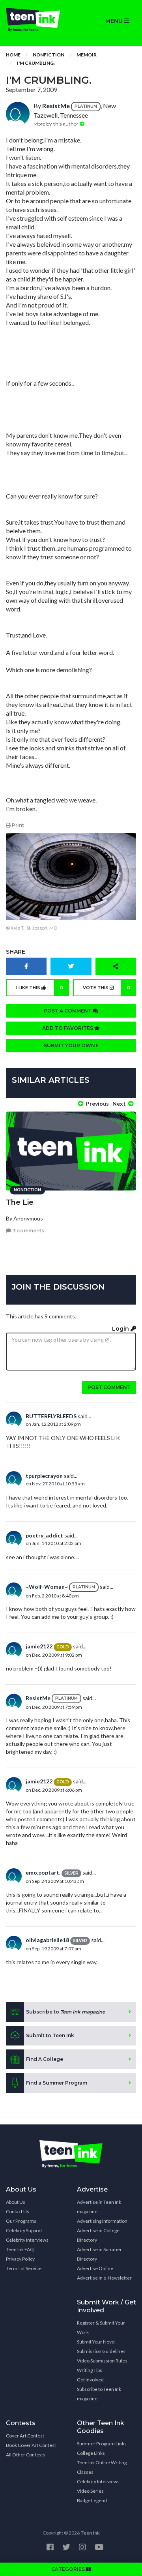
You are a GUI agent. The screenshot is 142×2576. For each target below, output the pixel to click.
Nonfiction (49, 55)
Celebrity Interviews (27, 2240)
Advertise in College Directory (98, 2235)
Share (16, 952)
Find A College (45, 2059)
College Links (91, 2453)
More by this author (57, 124)
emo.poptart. (43, 1872)
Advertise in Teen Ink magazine (99, 2207)
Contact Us (18, 2211)
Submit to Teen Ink (50, 2035)
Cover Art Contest (25, 2436)
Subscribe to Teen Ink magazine (99, 2394)
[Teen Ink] (35, 20)
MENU (115, 21)
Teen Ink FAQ (20, 2249)
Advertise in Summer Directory (99, 2254)
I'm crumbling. (36, 63)
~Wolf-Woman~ (47, 1587)
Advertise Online (95, 2268)
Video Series (90, 2491)
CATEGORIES (69, 2569)
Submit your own (70, 1045)
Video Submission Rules (102, 2361)
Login (121, 1329)
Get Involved (90, 2380)
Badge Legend (92, 2500)
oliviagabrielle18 (47, 1940)
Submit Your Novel (96, 2342)
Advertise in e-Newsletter (104, 2278)
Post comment (109, 1387)
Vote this (107, 988)
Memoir (87, 55)
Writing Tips (90, 2370)
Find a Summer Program (57, 2083)
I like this (40, 988)
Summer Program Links (102, 2444)
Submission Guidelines (101, 2351)
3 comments (28, 1231)
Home (13, 55)
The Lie (20, 1202)
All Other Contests (26, 2455)
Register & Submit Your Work (101, 2328)
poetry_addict (44, 1535)
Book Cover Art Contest (31, 2445)
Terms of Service (24, 2268)
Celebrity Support (24, 2230)
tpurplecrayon (44, 1476)
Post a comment (68, 1011)
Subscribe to (65, 2012)
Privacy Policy (20, 2259)
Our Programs (21, 2221)
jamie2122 (39, 1646)
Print (17, 825)
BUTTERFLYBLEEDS (51, 1416)
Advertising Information (102, 2221)
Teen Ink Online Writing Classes (102, 2467)
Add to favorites (68, 1028)
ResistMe (56, 106)
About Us (16, 2202)
